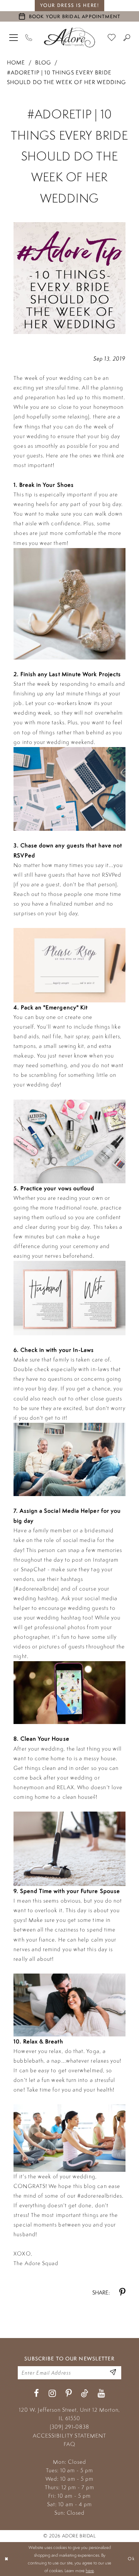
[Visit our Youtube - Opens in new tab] (101, 2394)
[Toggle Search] (127, 37)
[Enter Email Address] (113, 2373)
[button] (14, 37)
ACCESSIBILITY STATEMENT (69, 2436)
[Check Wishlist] (112, 37)
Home (16, 62)
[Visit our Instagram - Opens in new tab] (52, 2394)
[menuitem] (14, 37)
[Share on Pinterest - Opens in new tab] (122, 2293)
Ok (131, 2559)
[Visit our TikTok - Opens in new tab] (85, 2394)
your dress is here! (70, 5)
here (90, 2571)
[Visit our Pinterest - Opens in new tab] (69, 2394)
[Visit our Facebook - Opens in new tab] (36, 2394)
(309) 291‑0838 (69, 2427)
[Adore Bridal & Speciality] (69, 37)
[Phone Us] (29, 37)
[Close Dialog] (7, 2559)
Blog (43, 62)
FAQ (69, 2444)
